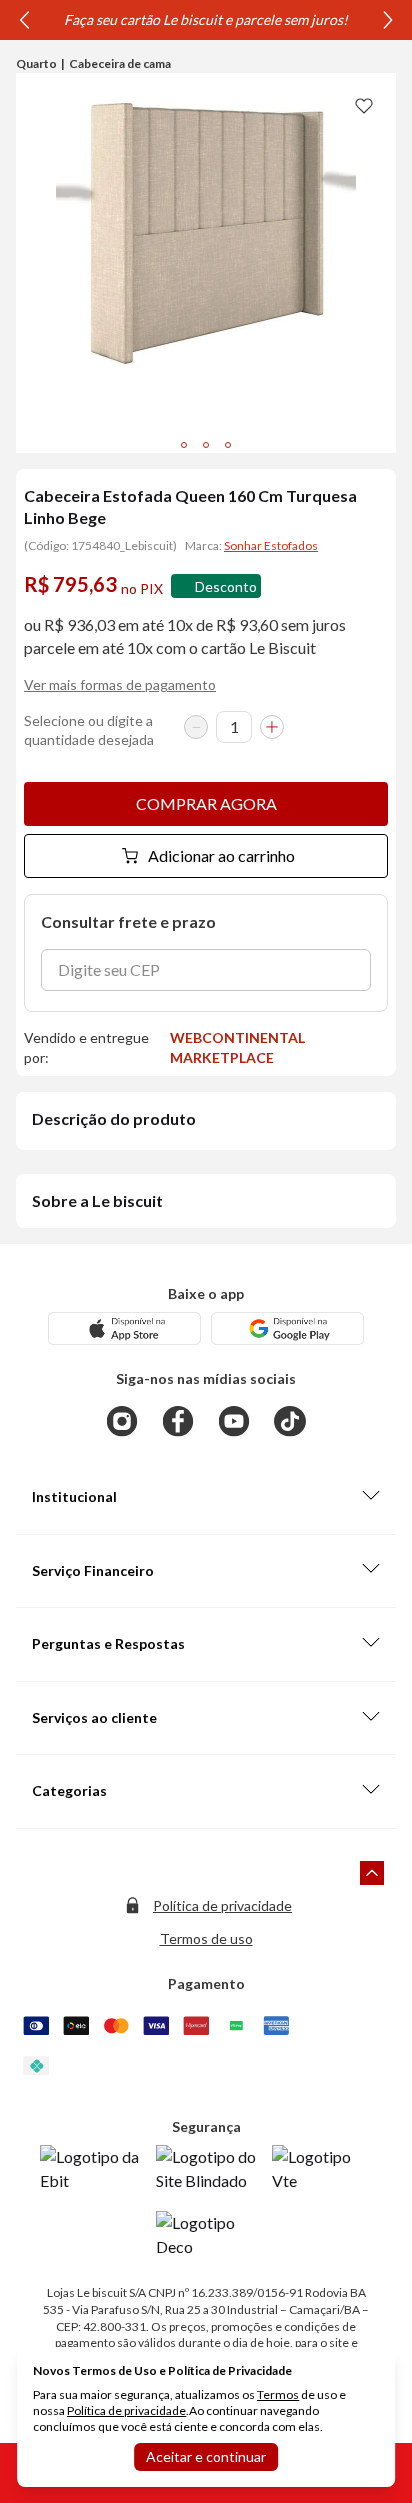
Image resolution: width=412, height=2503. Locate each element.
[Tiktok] (290, 1421)
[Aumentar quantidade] (272, 727)
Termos (278, 2394)
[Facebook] (178, 1421)
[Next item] (388, 20)
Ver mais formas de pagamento (120, 684)
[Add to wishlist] (364, 105)
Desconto (226, 586)
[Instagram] (122, 1421)
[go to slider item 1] (206, 445)
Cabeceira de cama (120, 63)
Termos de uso (206, 1938)
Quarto (36, 63)
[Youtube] (234, 1421)
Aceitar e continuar (206, 2456)
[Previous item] (24, 20)
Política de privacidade (222, 1905)
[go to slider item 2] (228, 445)
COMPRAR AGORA (206, 803)
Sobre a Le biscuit (97, 1200)
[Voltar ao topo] (372, 1873)
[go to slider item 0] (184, 445)
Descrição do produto (114, 1118)
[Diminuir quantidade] (196, 727)
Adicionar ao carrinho (221, 855)
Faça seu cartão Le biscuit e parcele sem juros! (206, 19)
